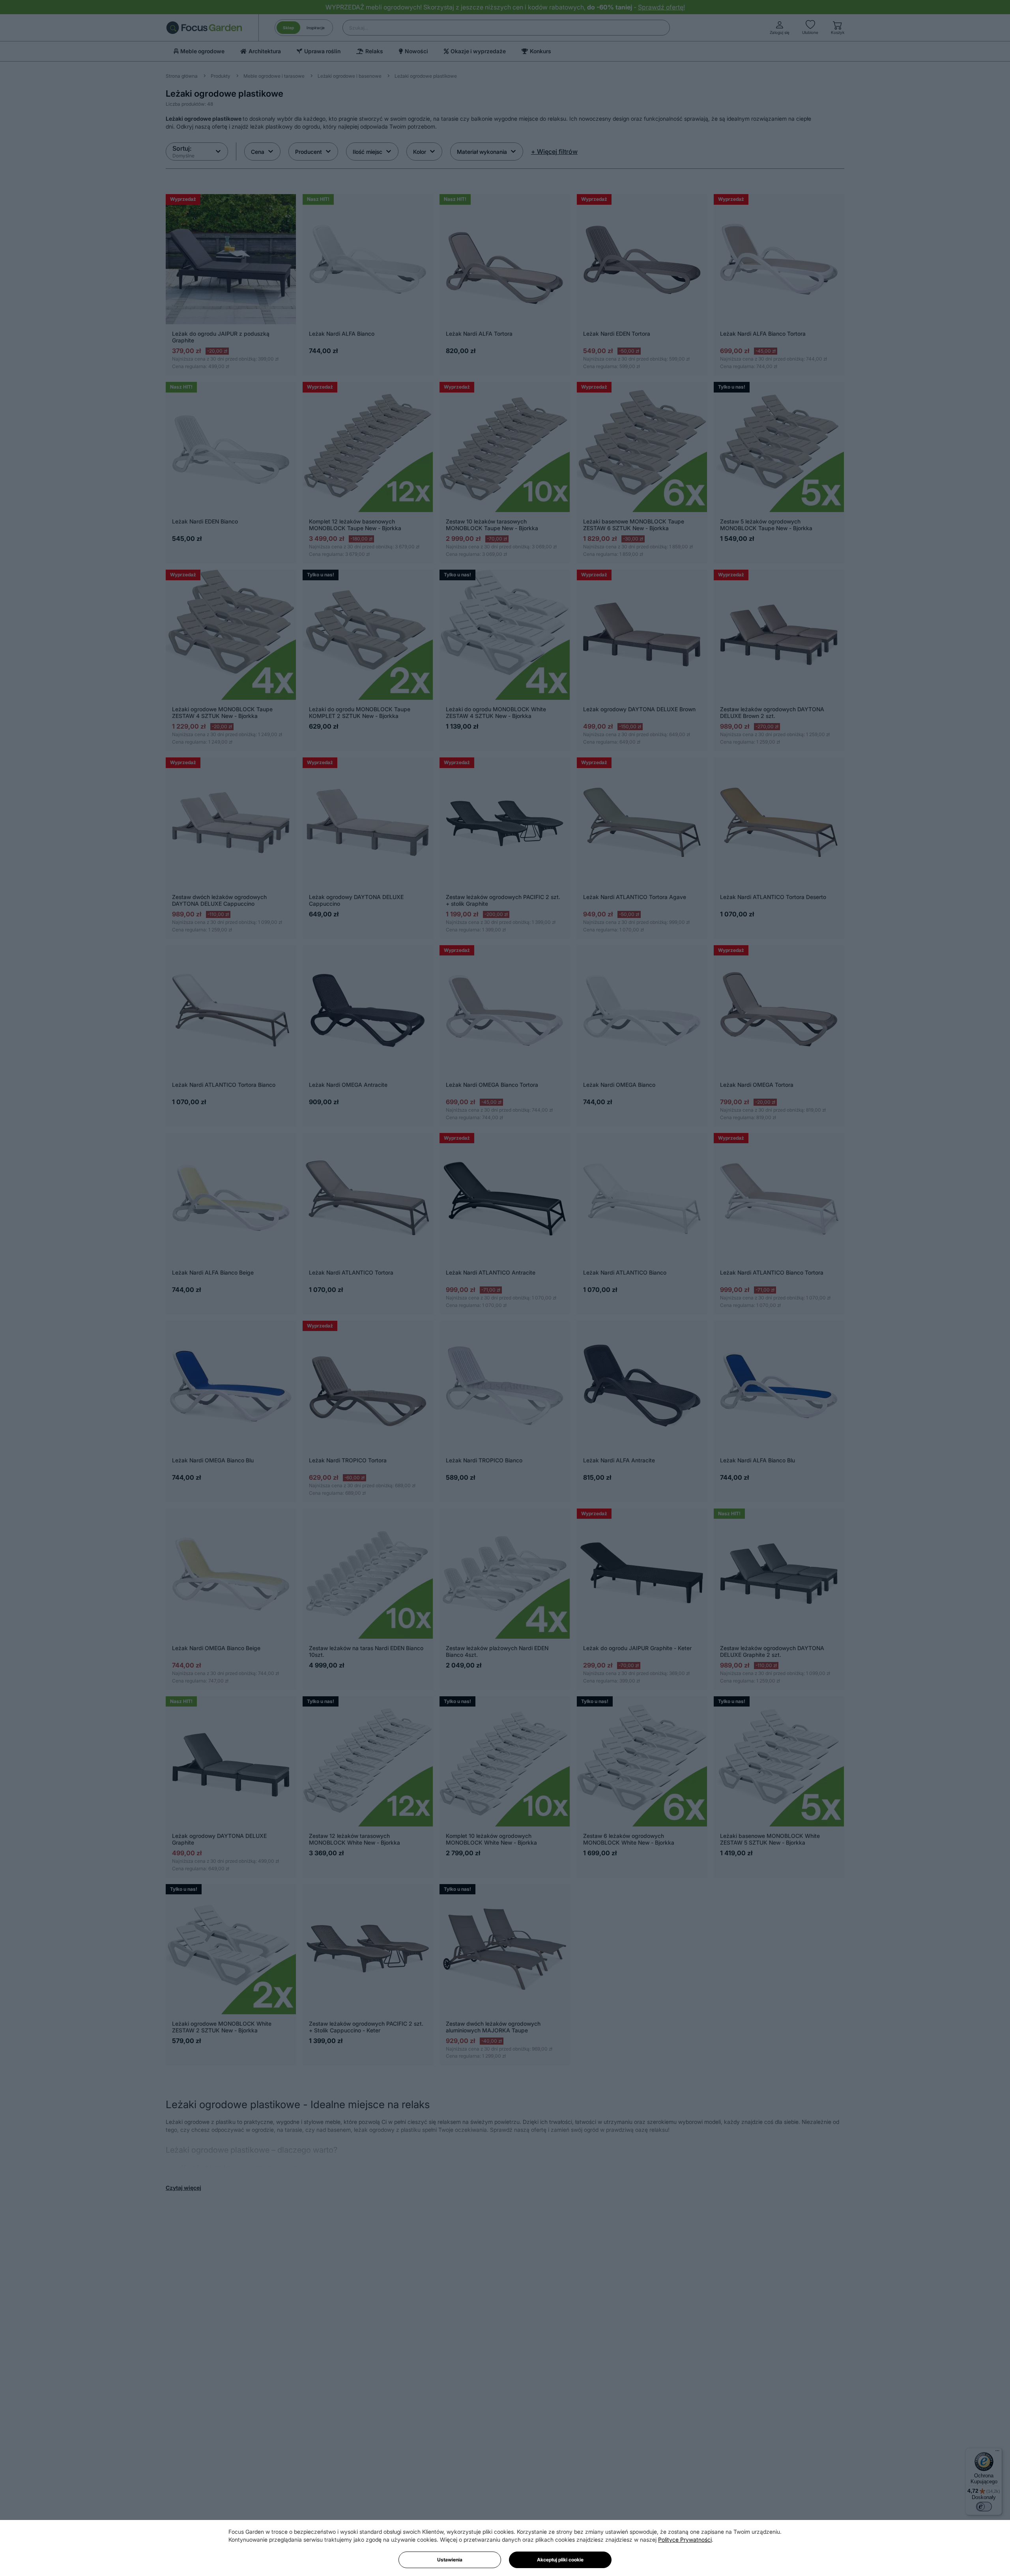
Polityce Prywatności (685, 2540)
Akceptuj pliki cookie (560, 2560)
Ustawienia (450, 2560)
